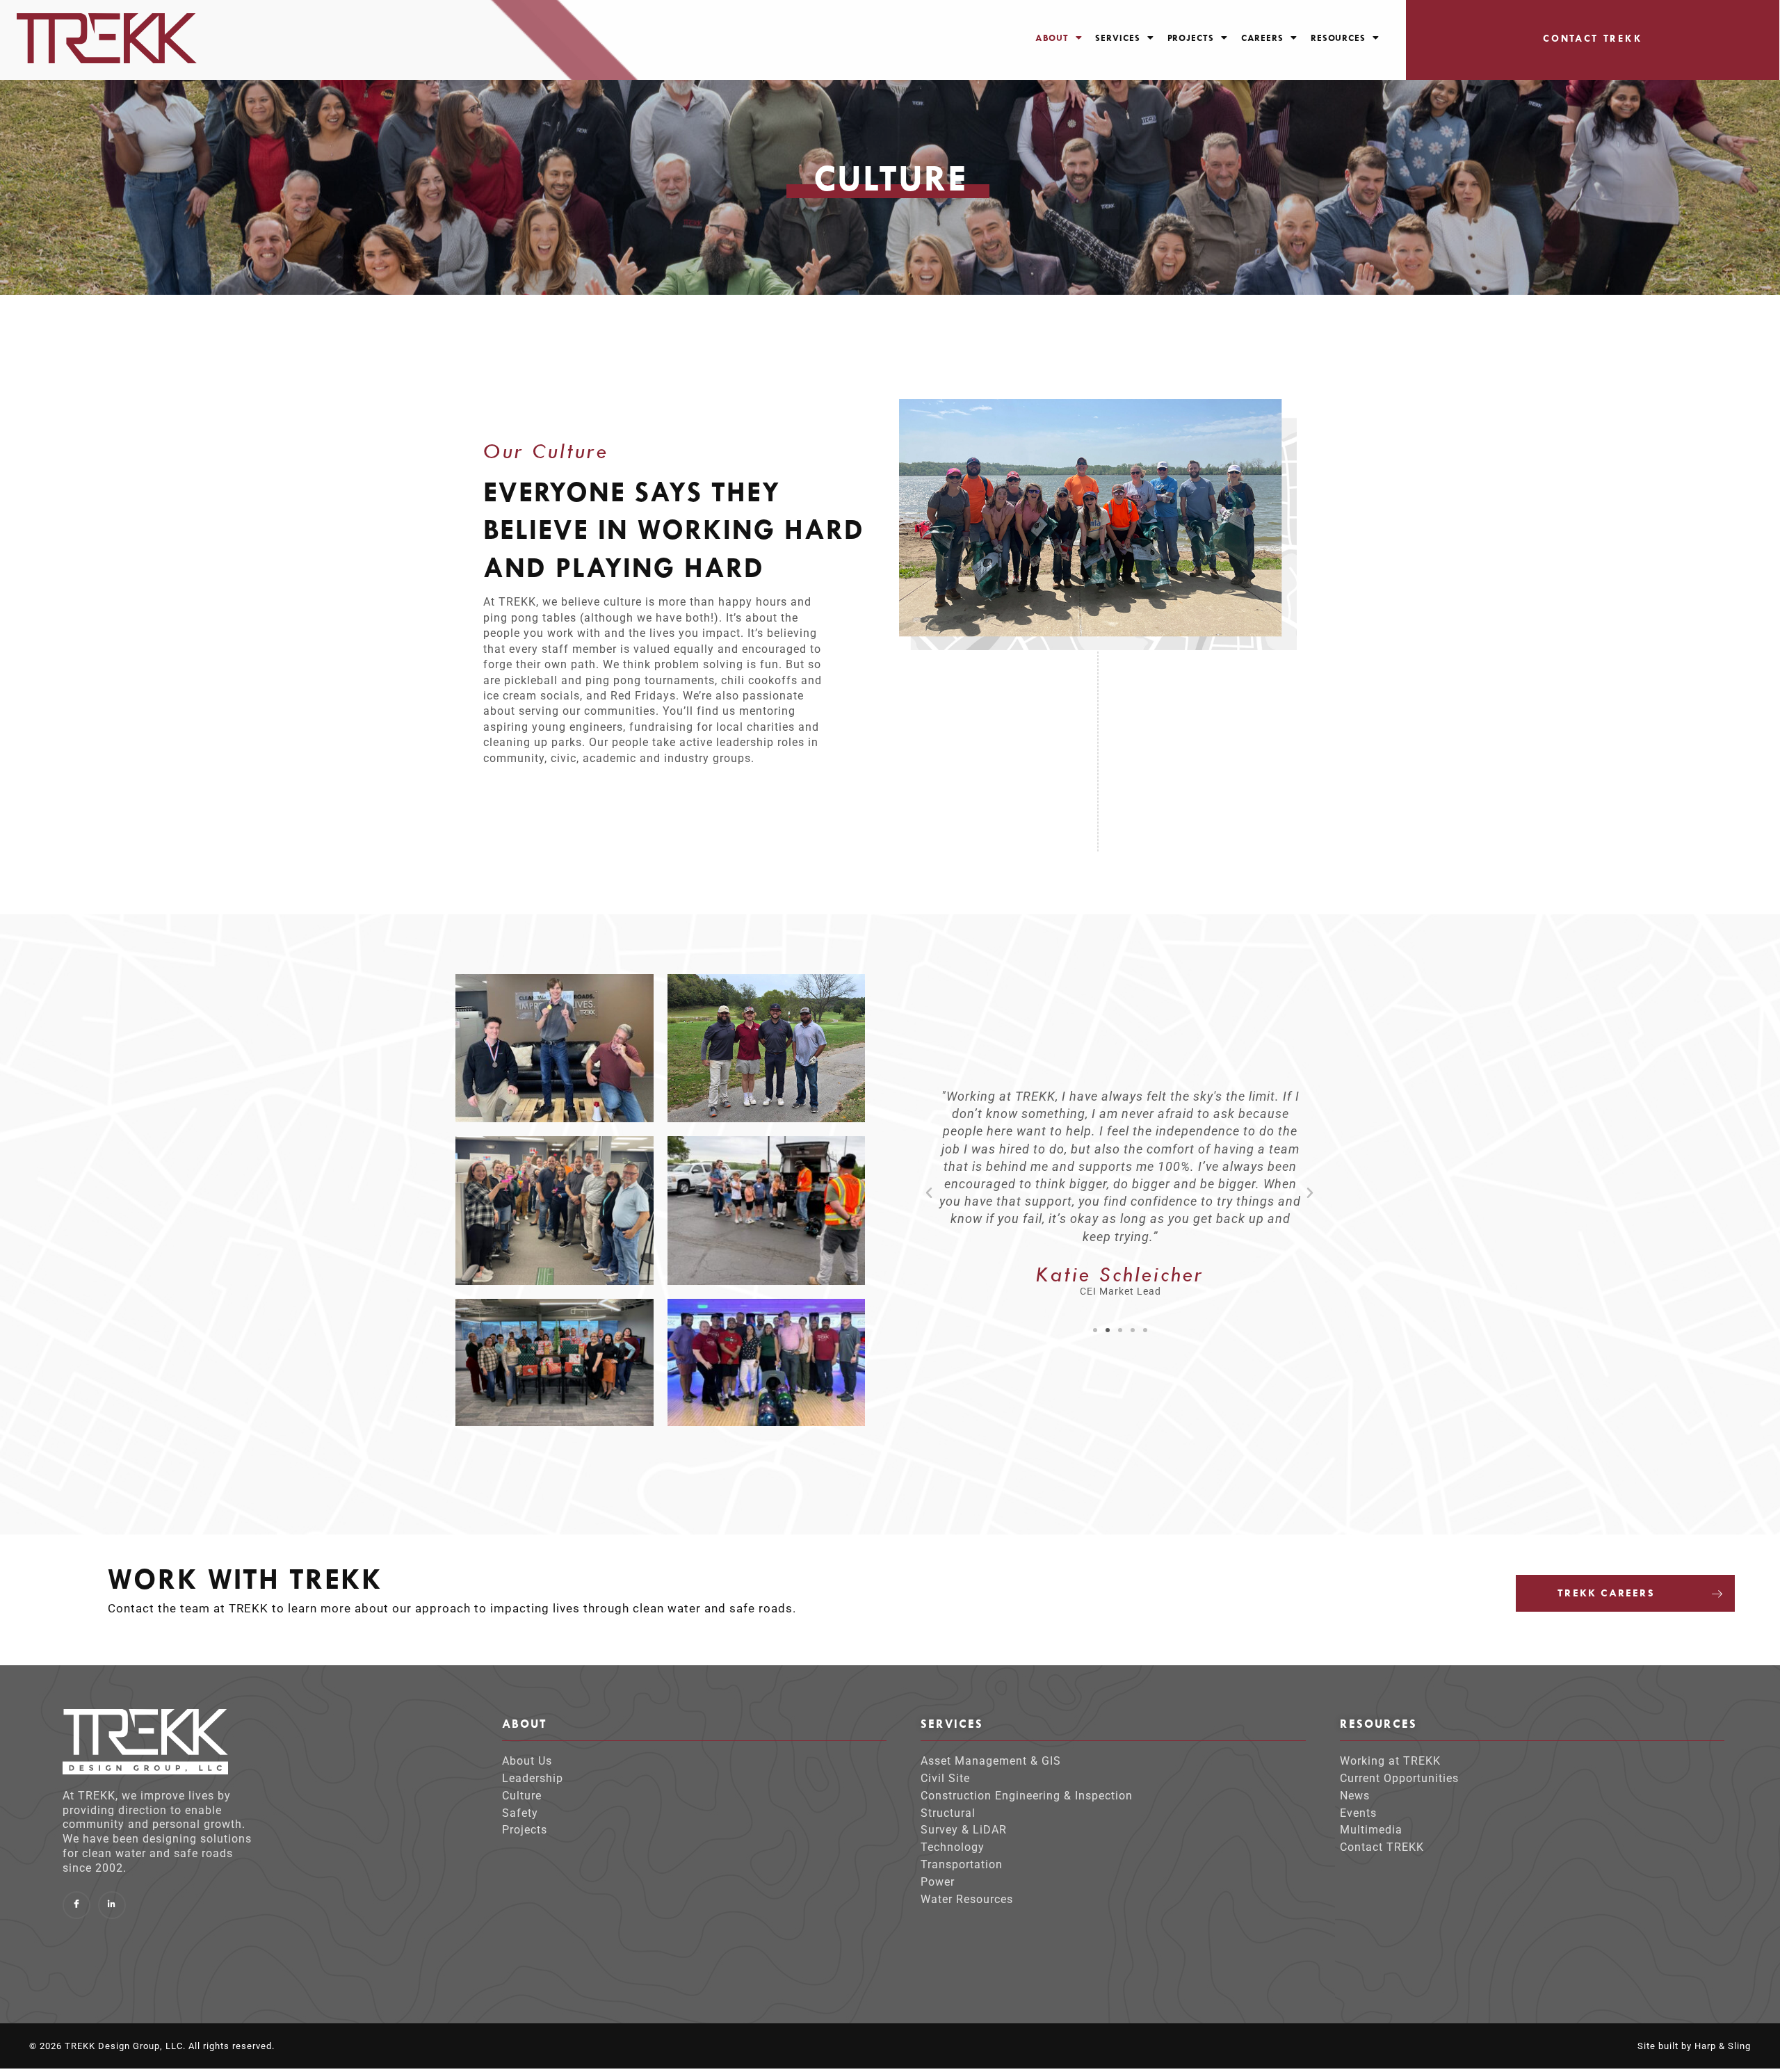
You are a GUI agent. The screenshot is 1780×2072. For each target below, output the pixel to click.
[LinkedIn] (112, 1905)
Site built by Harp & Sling (1694, 2046)
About (1052, 38)
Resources (1338, 38)
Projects (1191, 38)
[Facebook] (76, 1905)
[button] (1059, 38)
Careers (1262, 38)
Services (1117, 38)
